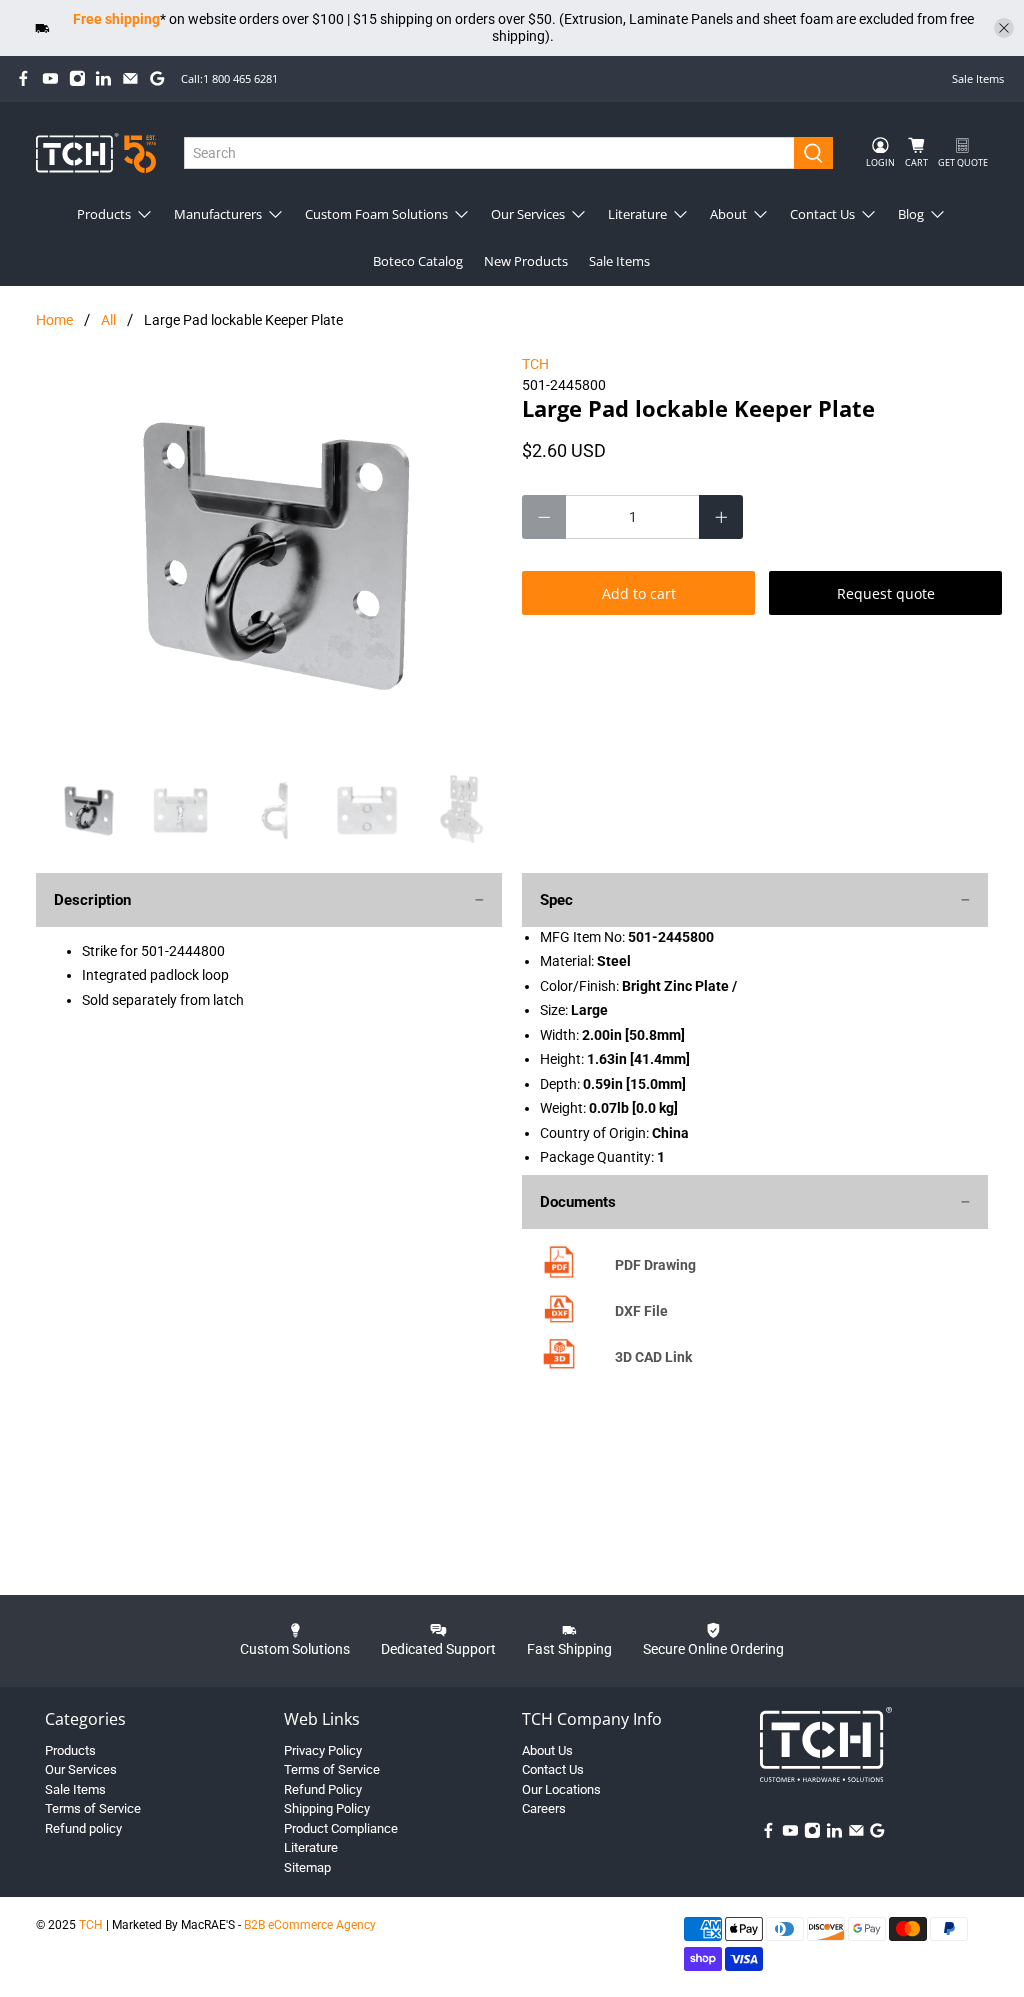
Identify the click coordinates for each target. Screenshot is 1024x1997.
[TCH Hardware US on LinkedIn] (103, 78)
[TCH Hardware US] (96, 152)
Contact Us (822, 214)
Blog (911, 214)
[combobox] (489, 153)
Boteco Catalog (418, 261)
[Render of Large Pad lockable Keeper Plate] (269, 554)
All (108, 320)
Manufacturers (218, 214)
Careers (544, 1808)
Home (54, 320)
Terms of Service (93, 1808)
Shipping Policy (327, 1808)
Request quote (886, 593)
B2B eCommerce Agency (310, 1925)
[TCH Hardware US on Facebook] (23, 78)
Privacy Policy (323, 1750)
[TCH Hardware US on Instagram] (77, 78)
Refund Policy (323, 1789)
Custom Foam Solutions (376, 214)
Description (92, 900)
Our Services (528, 214)
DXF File (641, 1311)
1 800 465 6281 (240, 78)
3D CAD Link (653, 1357)
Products (104, 214)
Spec (556, 900)
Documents (578, 1202)
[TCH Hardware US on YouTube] (50, 78)
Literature (637, 214)
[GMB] (157, 78)
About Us (547, 1750)
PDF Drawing (655, 1265)
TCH (535, 364)
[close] (1004, 28)
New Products (526, 261)
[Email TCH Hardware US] (130, 78)
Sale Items (978, 78)
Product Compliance (341, 1828)
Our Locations (561, 1789)
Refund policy (83, 1828)
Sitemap (307, 1867)
